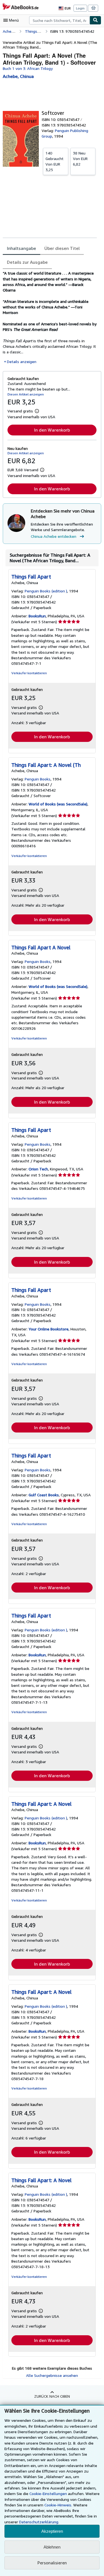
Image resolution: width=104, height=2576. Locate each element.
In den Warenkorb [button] (52, 430)
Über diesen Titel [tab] (62, 248)
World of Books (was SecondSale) (58, 804)
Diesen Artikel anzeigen (26, 394)
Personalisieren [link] (52, 2563)
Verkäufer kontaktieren (29, 673)
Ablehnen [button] (52, 2547)
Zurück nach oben (52, 2396)
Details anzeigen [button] (22, 362)
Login (80, 8)
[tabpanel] (50, 317)
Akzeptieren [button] (52, 2531)
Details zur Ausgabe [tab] (27, 262)
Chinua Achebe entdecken (54, 536)
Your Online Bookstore (49, 1329)
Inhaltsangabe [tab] (21, 248)
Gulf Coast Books (44, 1495)
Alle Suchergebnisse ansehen (52, 2375)
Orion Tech (38, 1169)
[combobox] (59, 20)
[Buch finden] (95, 20)
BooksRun (37, 616)
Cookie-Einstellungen (48, 2493)
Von (54, 161)
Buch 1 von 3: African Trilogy (28, 68)
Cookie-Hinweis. (58, 2505)
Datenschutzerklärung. (39, 2522)
